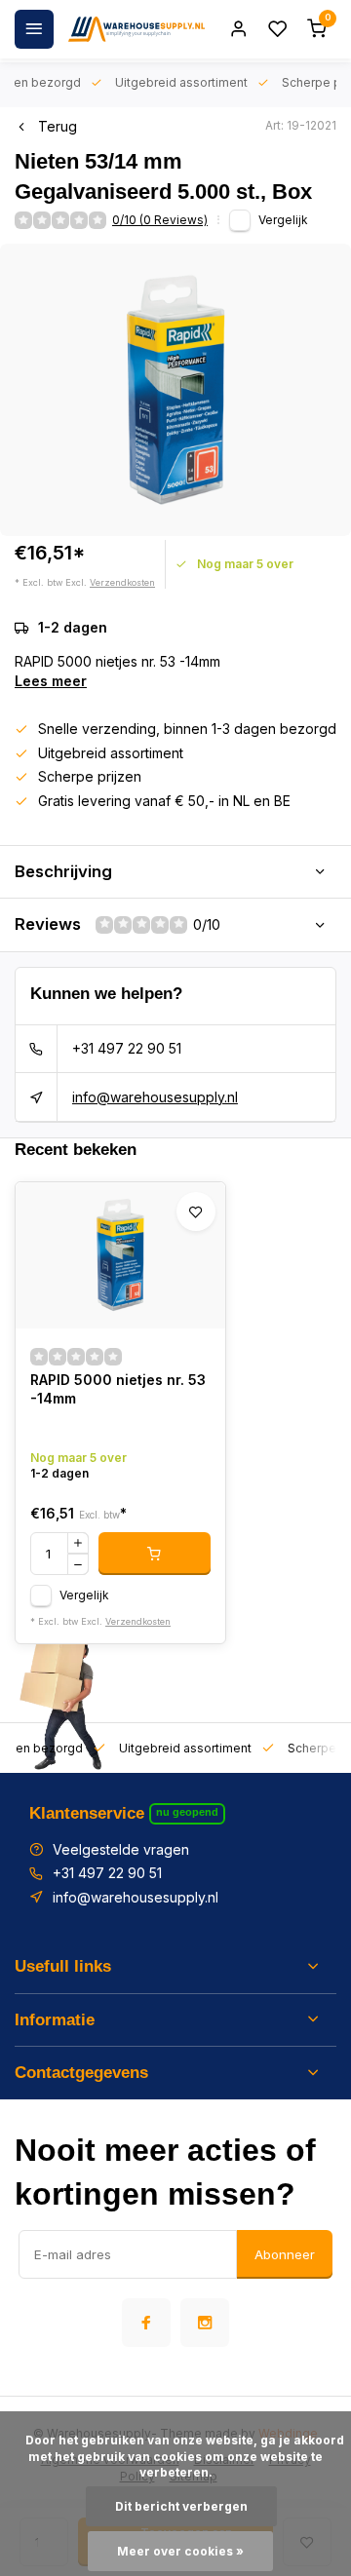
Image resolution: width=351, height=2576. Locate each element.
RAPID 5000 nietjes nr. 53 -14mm (118, 1389)
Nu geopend (187, 1812)
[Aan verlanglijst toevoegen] (196, 1211)
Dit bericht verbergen (181, 2506)
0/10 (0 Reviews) (160, 220)
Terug (58, 126)
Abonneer (285, 2254)
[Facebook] (146, 2323)
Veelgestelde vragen (121, 1849)
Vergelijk (283, 220)
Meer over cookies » (180, 2551)
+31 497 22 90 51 (127, 1048)
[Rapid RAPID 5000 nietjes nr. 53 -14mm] (120, 1255)
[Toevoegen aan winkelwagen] (155, 1554)
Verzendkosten (122, 582)
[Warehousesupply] (136, 29)
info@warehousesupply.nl (155, 1097)
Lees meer (51, 681)
